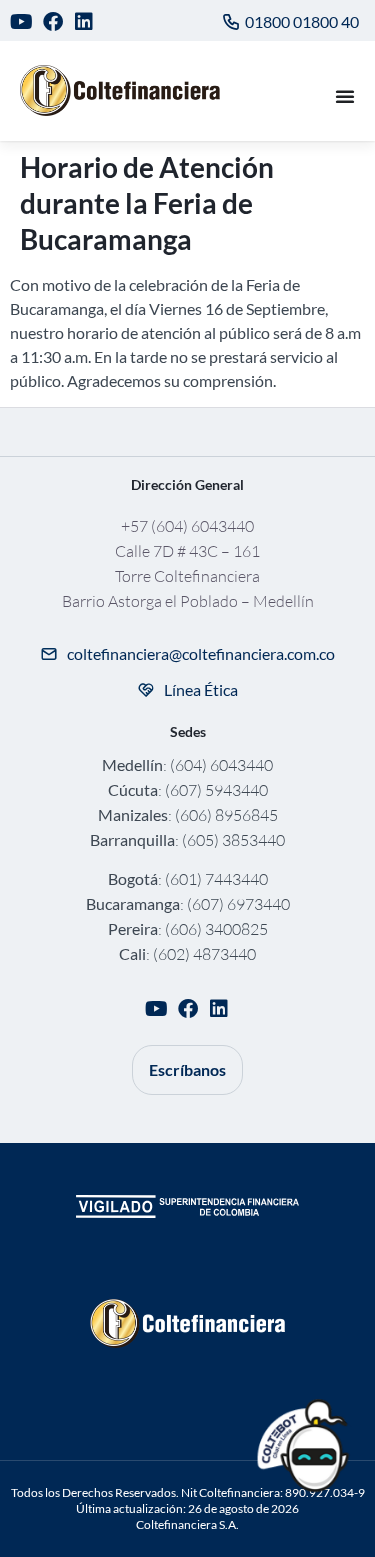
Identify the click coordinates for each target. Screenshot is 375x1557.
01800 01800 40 (302, 21)
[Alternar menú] (345, 96)
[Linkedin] (84, 21)
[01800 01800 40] (231, 22)
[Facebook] (53, 21)
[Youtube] (21, 21)
